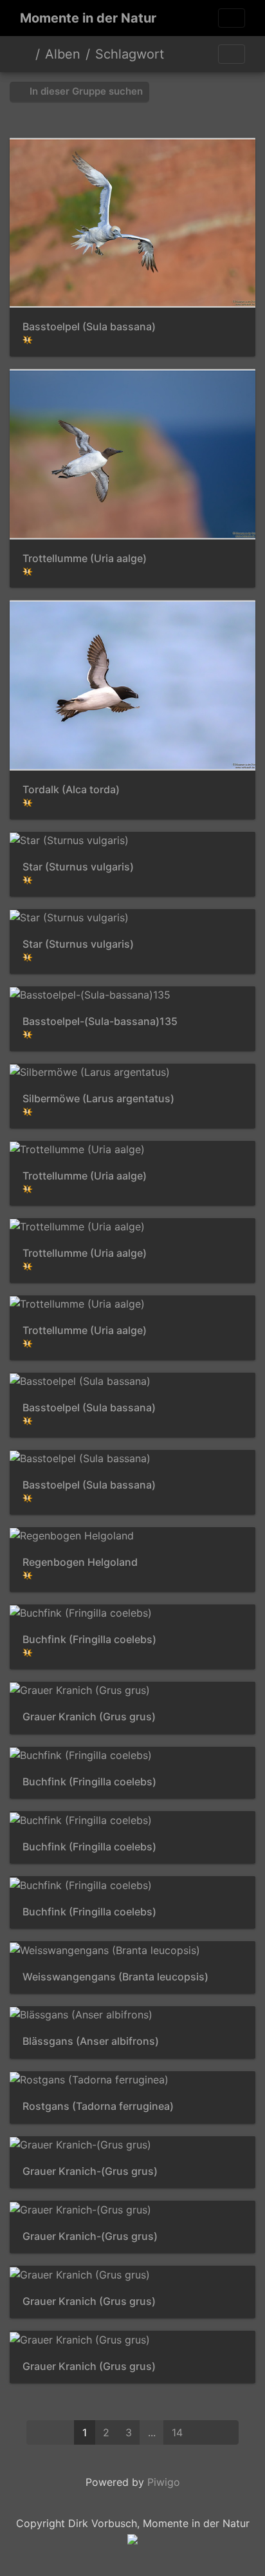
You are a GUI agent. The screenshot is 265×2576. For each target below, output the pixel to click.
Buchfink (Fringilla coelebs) (89, 1640)
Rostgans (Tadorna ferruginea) (98, 2106)
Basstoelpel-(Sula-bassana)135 (100, 1021)
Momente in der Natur (88, 18)
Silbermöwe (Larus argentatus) (98, 1099)
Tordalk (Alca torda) (71, 790)
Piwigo (164, 2482)
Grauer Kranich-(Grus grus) (90, 2171)
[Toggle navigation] (232, 18)
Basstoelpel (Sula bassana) (89, 327)
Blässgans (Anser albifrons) (91, 2041)
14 (177, 2432)
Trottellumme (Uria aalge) (85, 559)
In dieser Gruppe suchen (85, 91)
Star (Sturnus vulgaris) (78, 867)
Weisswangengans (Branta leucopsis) (115, 1977)
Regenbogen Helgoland (80, 1562)
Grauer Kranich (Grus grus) (89, 1717)
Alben (63, 54)
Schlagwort (130, 54)
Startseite (25, 54)
